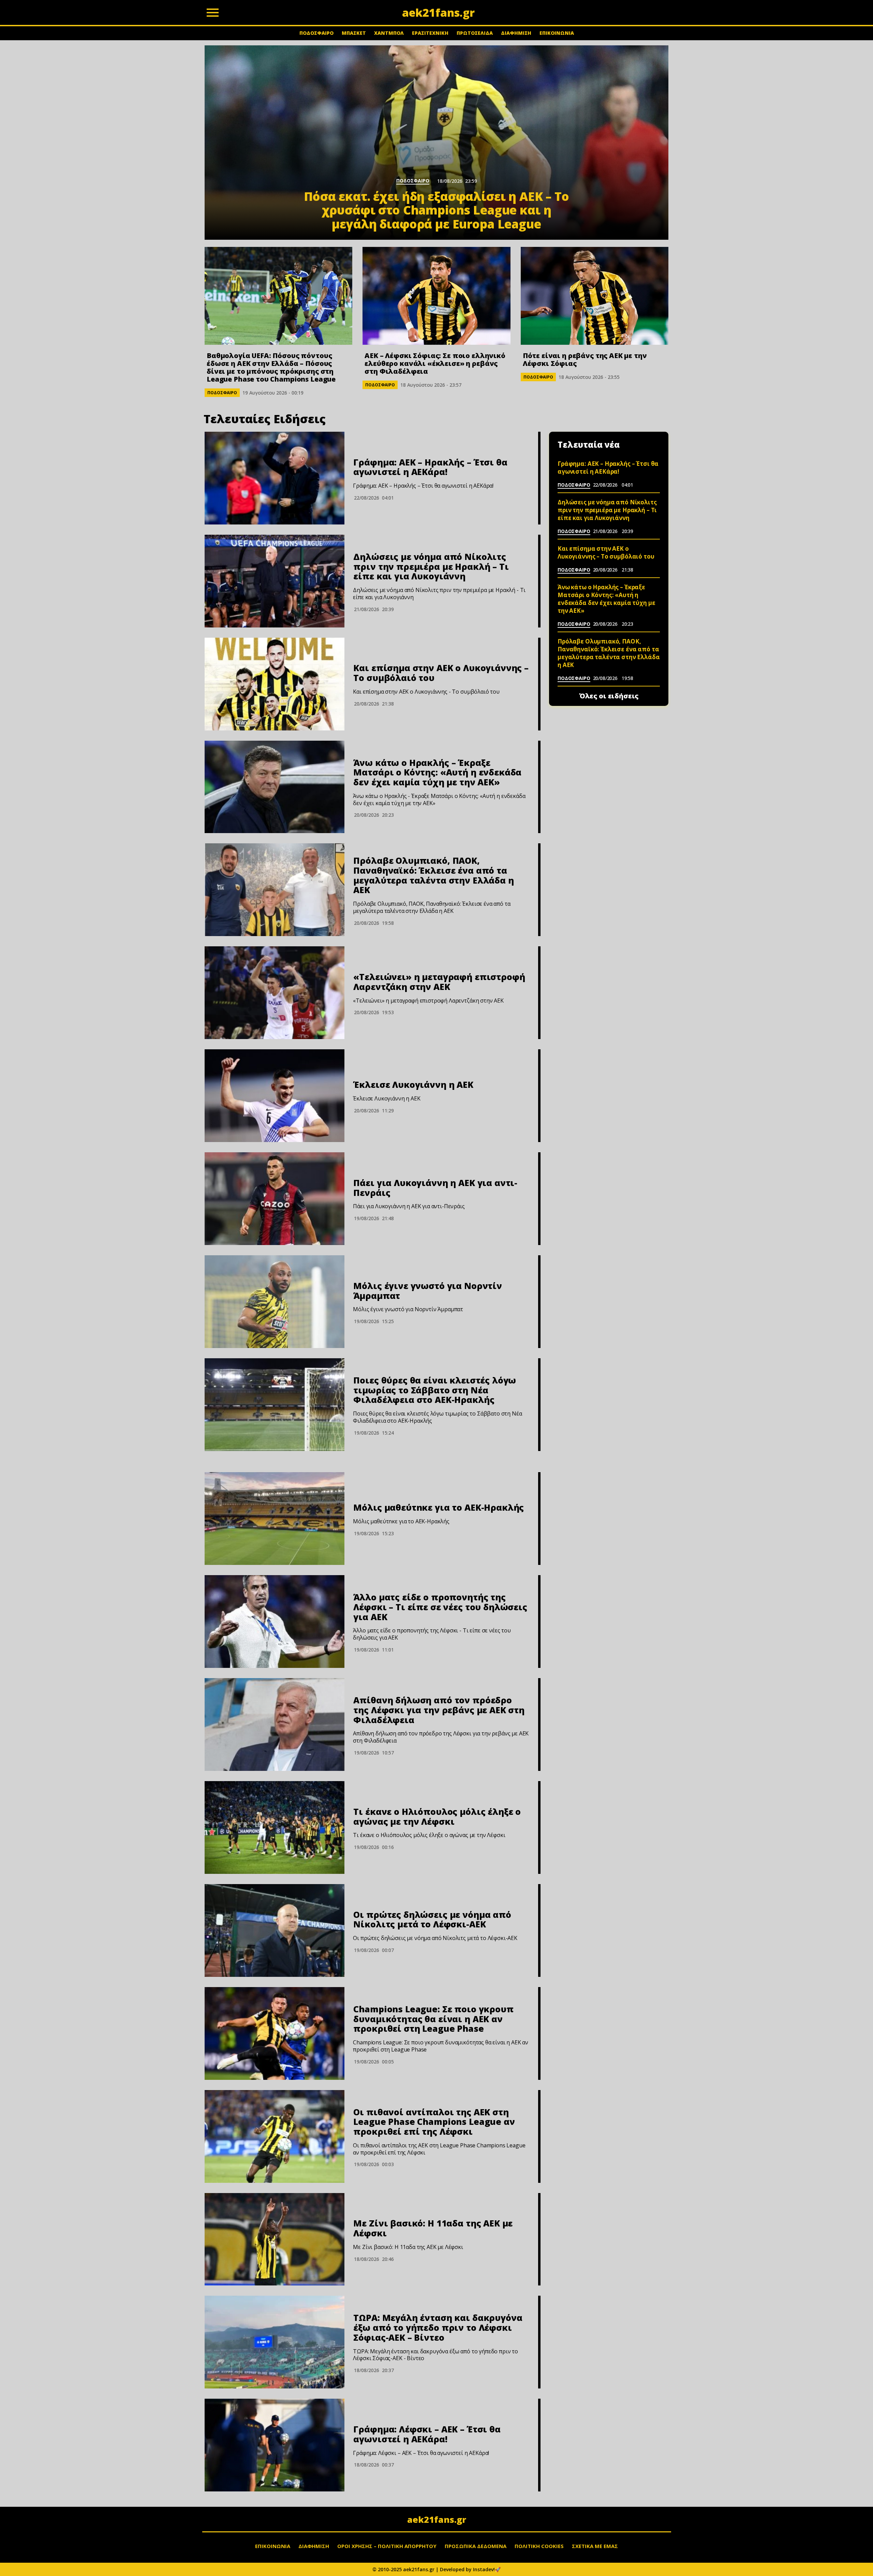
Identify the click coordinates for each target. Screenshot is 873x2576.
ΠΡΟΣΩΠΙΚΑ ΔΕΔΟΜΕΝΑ (476, 2546)
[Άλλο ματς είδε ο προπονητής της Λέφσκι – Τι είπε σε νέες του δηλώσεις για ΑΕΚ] (275, 1622)
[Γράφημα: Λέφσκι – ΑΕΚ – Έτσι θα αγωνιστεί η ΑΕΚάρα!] (275, 2445)
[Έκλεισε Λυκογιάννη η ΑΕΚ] (275, 1096)
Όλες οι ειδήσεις (609, 696)
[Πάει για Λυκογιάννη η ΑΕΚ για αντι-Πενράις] (275, 1199)
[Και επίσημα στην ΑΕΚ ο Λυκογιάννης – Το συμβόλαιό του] (275, 684)
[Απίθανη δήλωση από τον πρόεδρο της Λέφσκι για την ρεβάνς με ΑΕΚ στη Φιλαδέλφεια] (275, 1724)
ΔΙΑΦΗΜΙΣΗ (516, 33)
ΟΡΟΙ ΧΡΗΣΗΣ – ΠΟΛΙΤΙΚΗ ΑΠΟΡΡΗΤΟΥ (387, 2546)
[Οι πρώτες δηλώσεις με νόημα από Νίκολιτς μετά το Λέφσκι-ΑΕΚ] (275, 1930)
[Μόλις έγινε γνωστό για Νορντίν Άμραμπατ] (275, 1302)
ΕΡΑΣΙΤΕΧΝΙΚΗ (430, 33)
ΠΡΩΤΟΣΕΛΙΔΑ (475, 33)
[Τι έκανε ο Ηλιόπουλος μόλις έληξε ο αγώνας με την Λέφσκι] (275, 1827)
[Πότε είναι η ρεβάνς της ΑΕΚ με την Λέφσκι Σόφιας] (595, 296)
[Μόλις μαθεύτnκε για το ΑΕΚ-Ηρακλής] (275, 1519)
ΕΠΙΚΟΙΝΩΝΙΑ (557, 33)
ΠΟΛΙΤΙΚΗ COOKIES (539, 2546)
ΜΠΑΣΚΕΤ (354, 33)
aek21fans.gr (437, 2519)
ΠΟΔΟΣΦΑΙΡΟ (316, 33)
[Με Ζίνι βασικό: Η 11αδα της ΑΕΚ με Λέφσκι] (275, 2239)
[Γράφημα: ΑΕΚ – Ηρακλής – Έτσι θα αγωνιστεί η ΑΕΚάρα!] (275, 478)
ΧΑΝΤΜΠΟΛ (389, 33)
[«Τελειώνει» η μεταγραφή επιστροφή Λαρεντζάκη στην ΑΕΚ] (275, 993)
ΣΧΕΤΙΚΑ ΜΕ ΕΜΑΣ (595, 2546)
